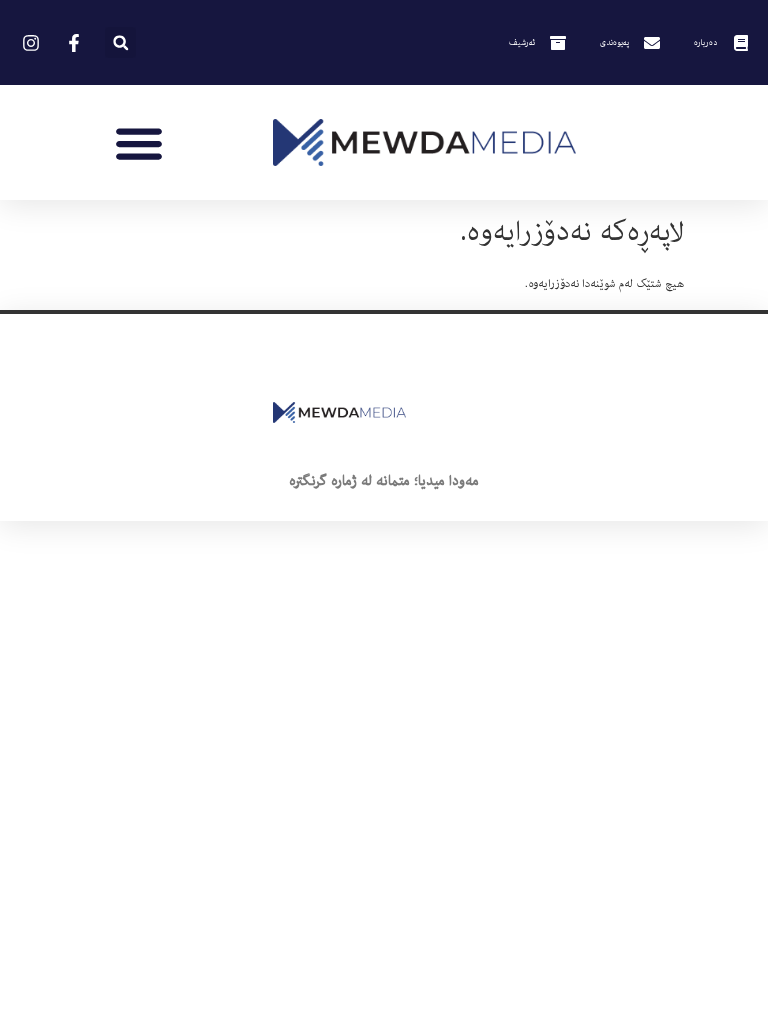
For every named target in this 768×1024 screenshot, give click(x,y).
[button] (120, 42)
